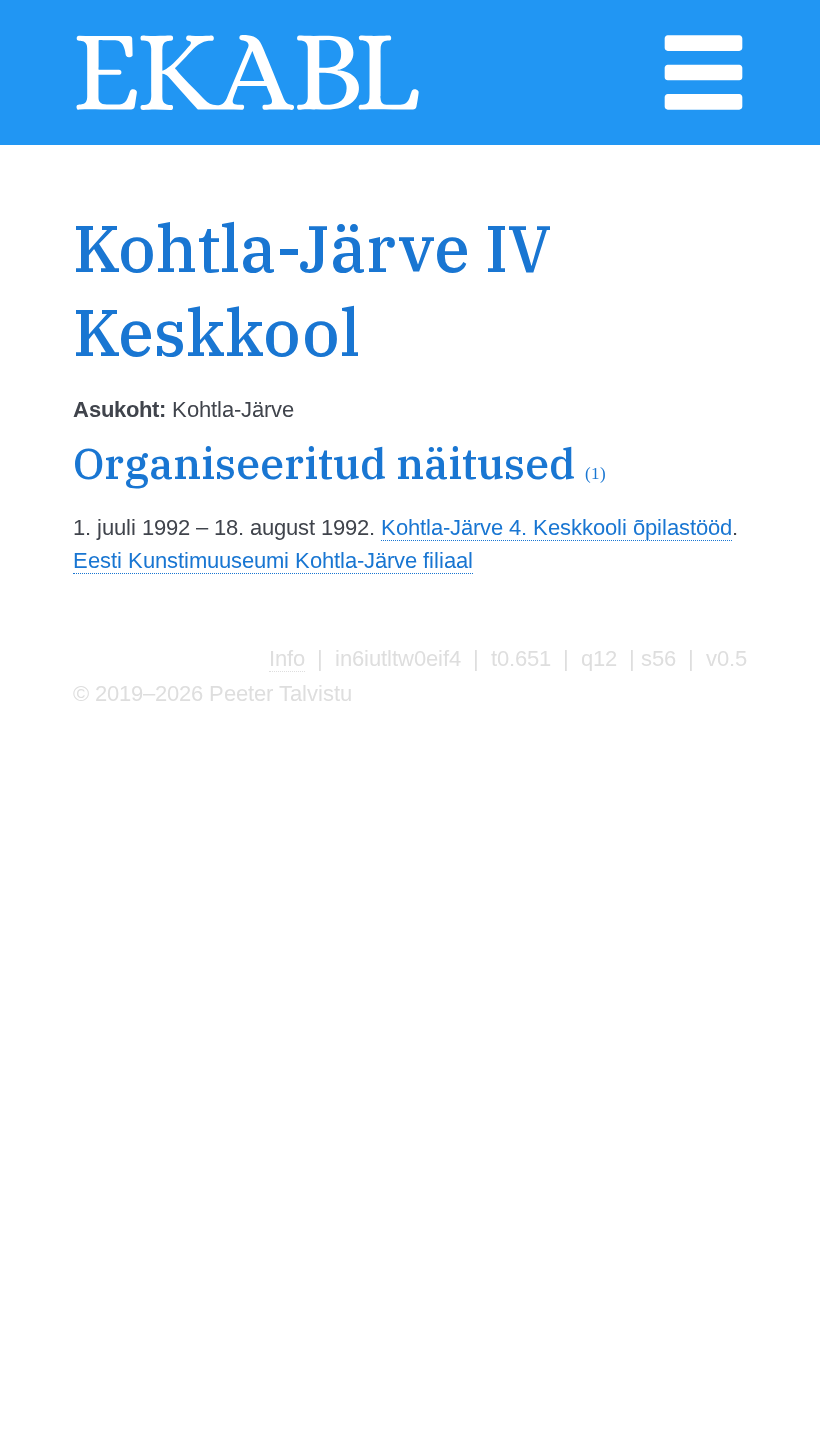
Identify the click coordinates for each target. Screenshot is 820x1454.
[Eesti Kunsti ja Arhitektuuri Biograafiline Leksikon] (247, 108)
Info (287, 658)
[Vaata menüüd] (703, 108)
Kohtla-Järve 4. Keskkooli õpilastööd (556, 527)
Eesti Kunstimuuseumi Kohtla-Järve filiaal (273, 560)
